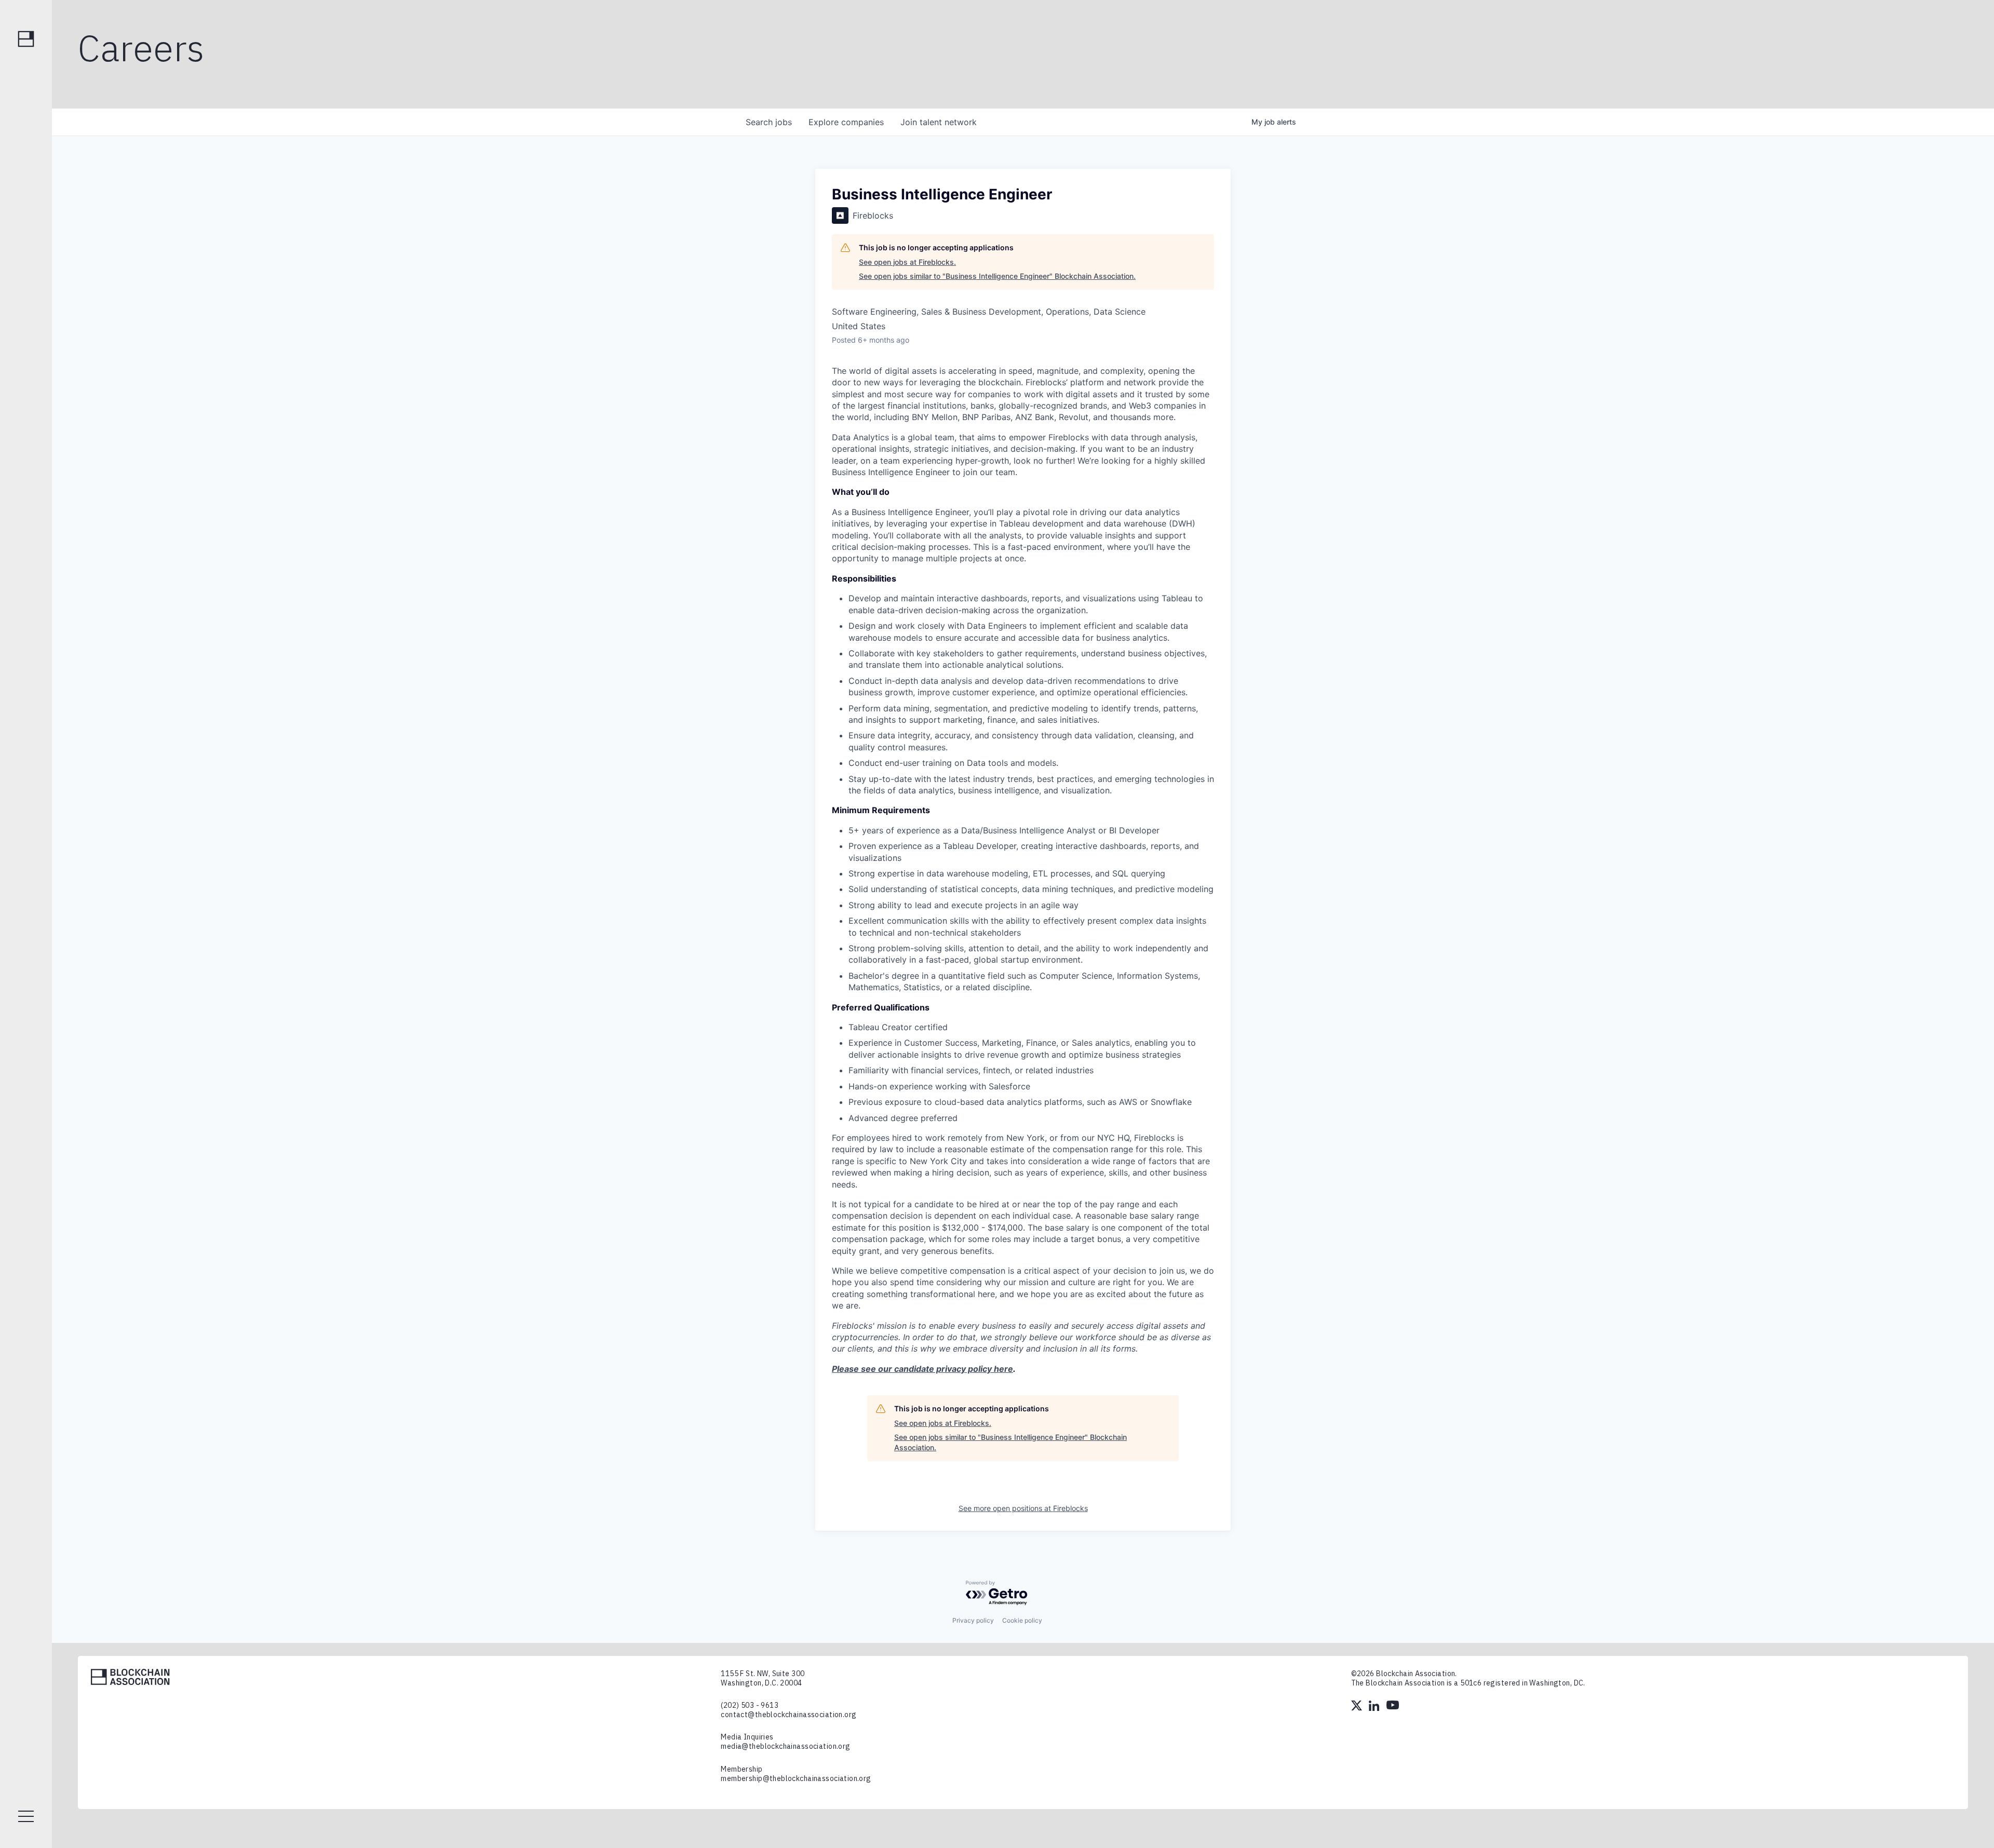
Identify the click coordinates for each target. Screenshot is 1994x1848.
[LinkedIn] (1375, 1707)
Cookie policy (1022, 1620)
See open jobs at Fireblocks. (907, 262)
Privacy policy (973, 1620)
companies (846, 122)
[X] (1357, 1707)
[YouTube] (1393, 1707)
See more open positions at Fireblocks (1023, 1508)
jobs (769, 122)
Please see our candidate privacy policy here (922, 1369)
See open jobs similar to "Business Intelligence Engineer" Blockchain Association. (997, 276)
